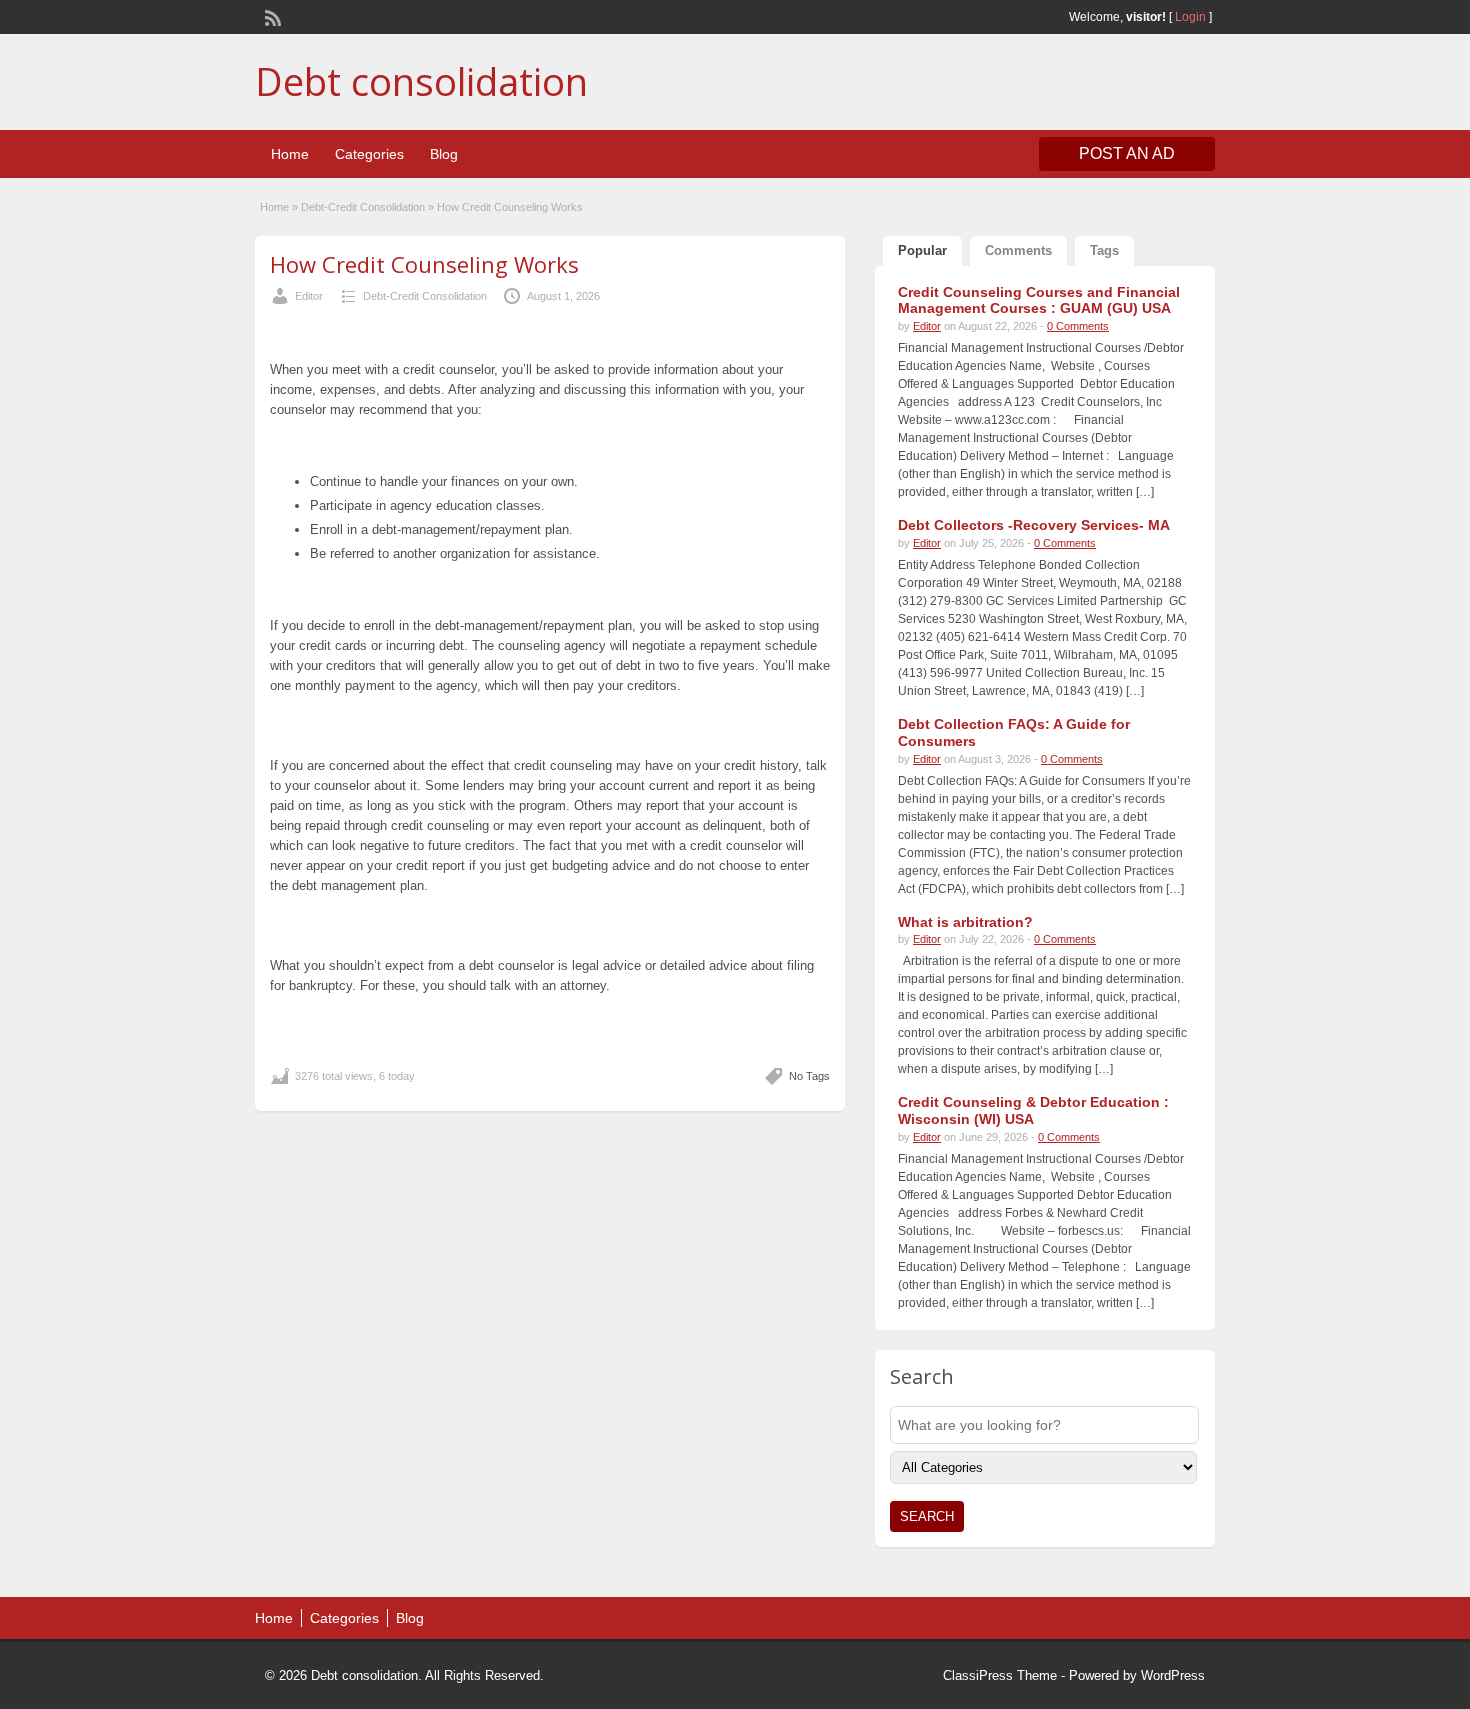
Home (290, 154)
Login (1190, 17)
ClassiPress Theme (1000, 1675)
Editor (309, 296)
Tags (1104, 250)
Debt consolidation (421, 81)
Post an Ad (1127, 153)
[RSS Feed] (271, 16)
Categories (369, 154)
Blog (444, 154)
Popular (922, 250)
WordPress (1173, 1675)
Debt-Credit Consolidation (363, 207)
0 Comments (1078, 326)
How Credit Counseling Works (424, 264)
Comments (1018, 250)
